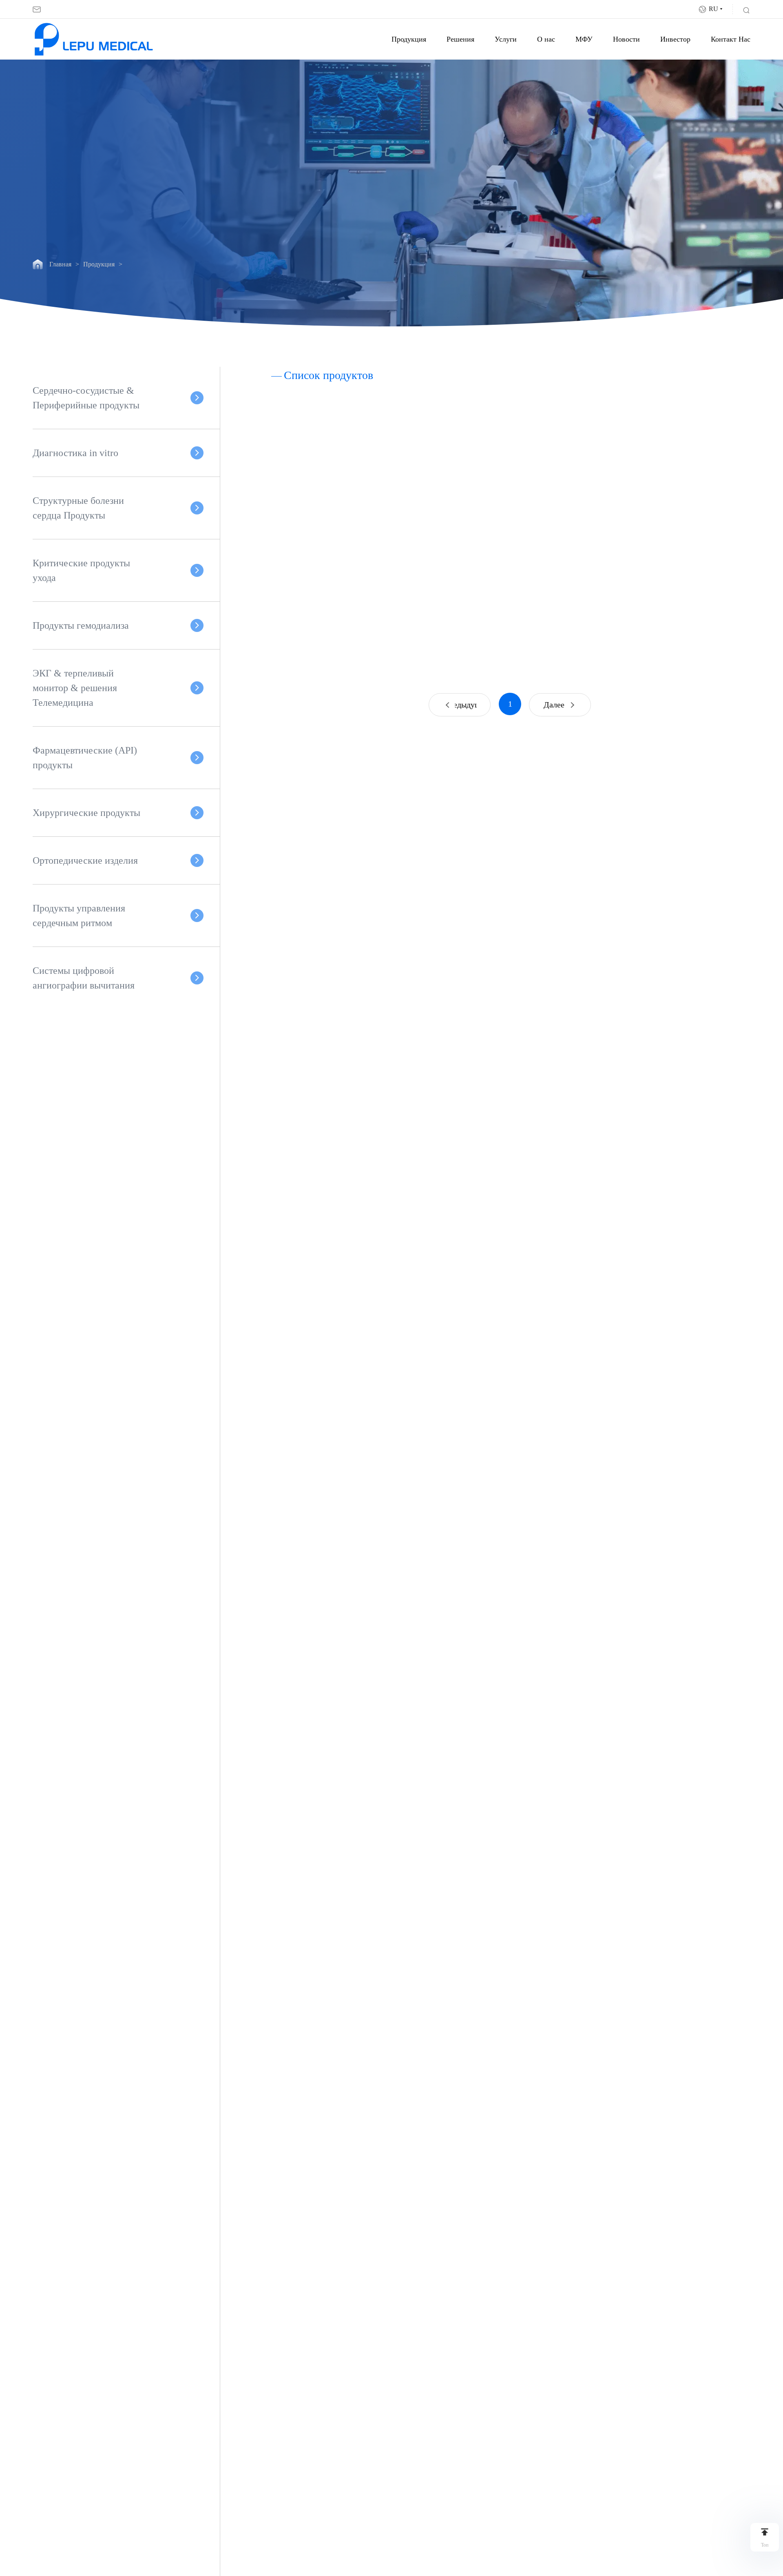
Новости (626, 39)
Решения (460, 39)
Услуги (506, 39)
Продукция (409, 39)
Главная (60, 264)
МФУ (584, 39)
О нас (546, 39)
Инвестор (675, 39)
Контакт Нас (731, 39)
